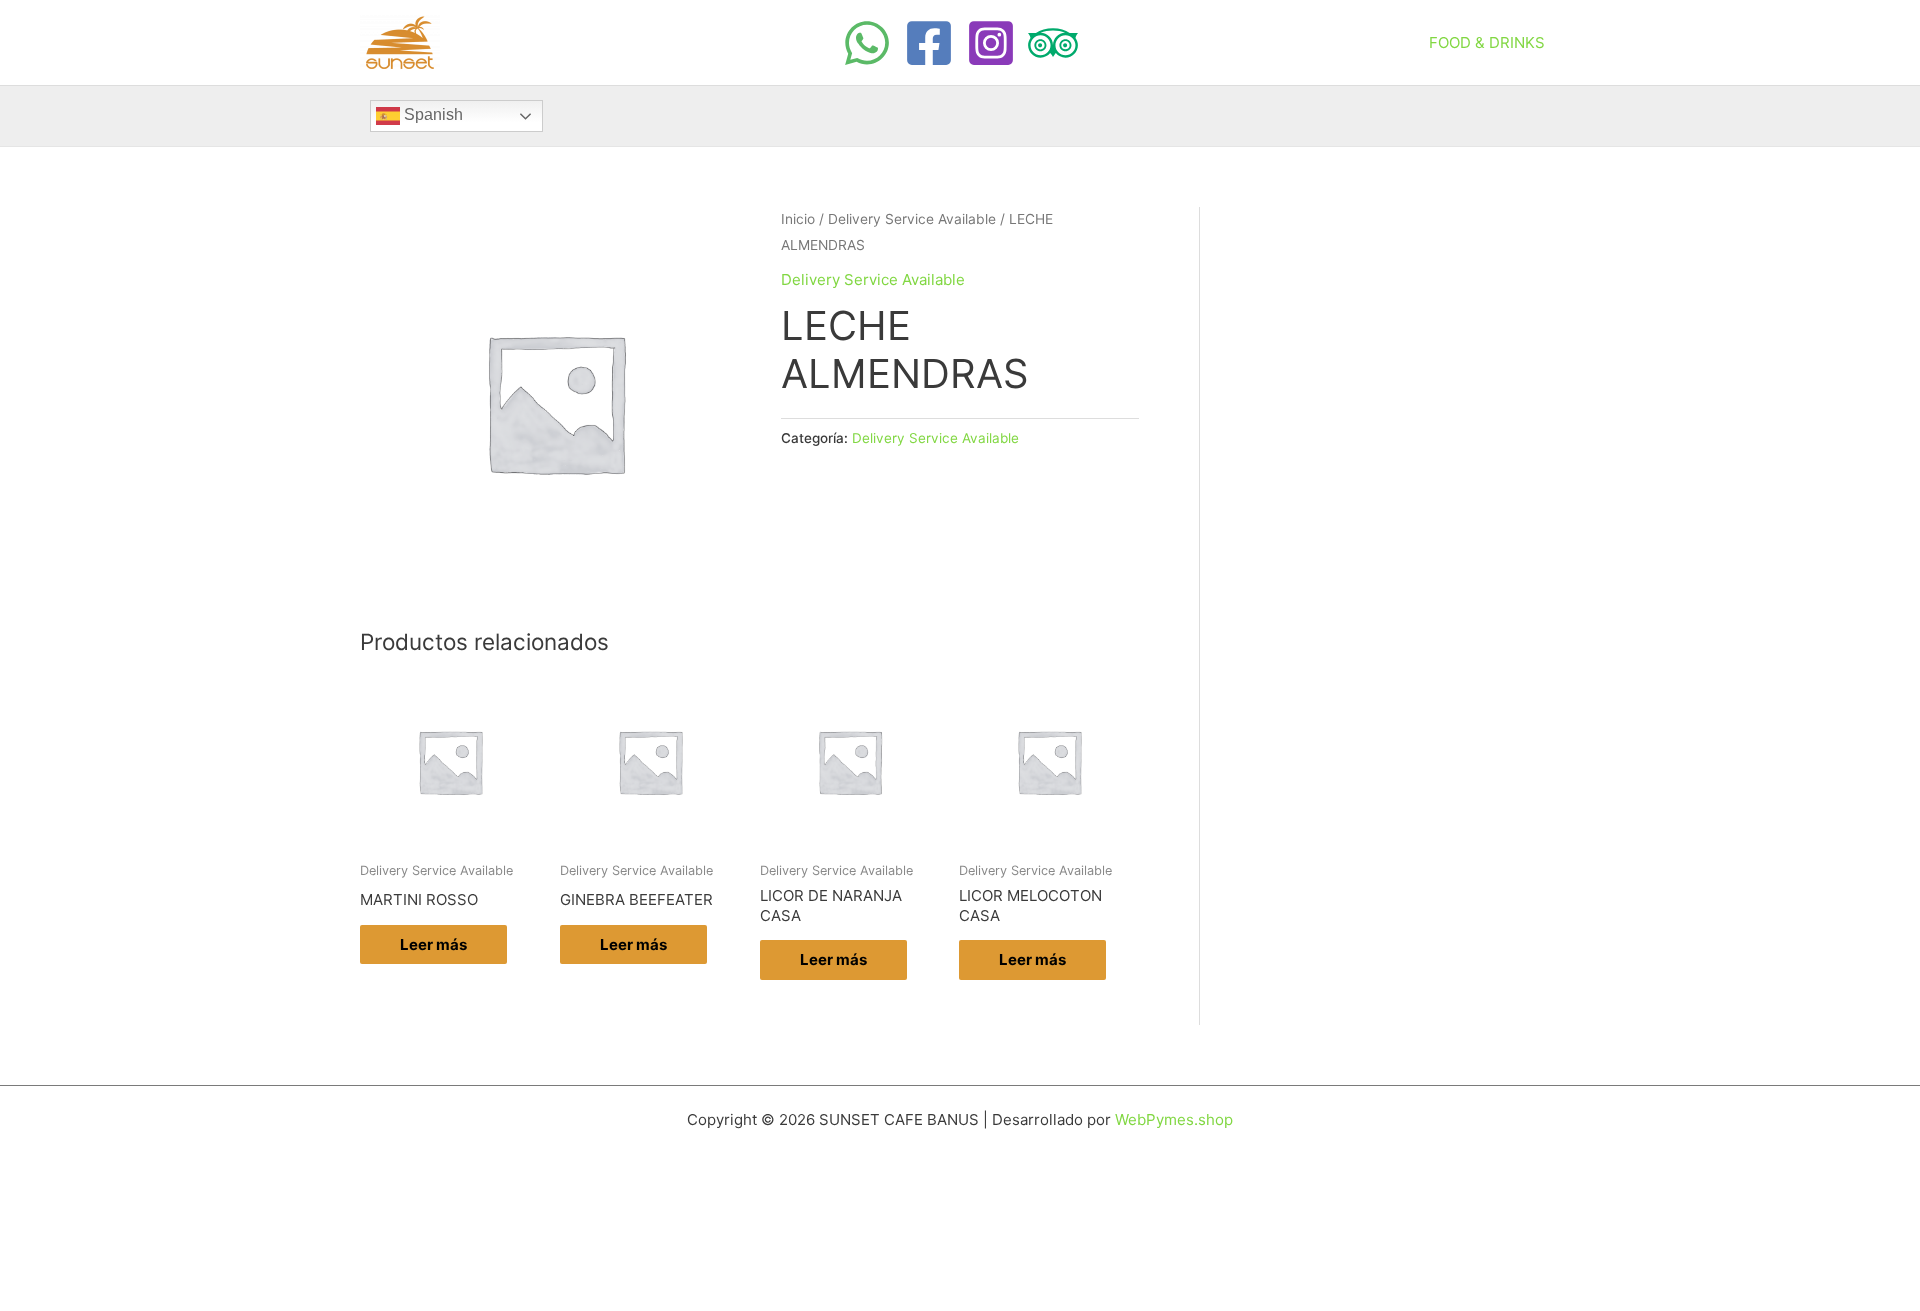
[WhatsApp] (867, 43)
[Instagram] (991, 43)
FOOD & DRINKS (1487, 42)
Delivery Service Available (912, 219)
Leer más (433, 944)
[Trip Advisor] (1053, 43)
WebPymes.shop (1174, 1119)
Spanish (431, 114)
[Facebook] (929, 43)
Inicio (798, 219)
